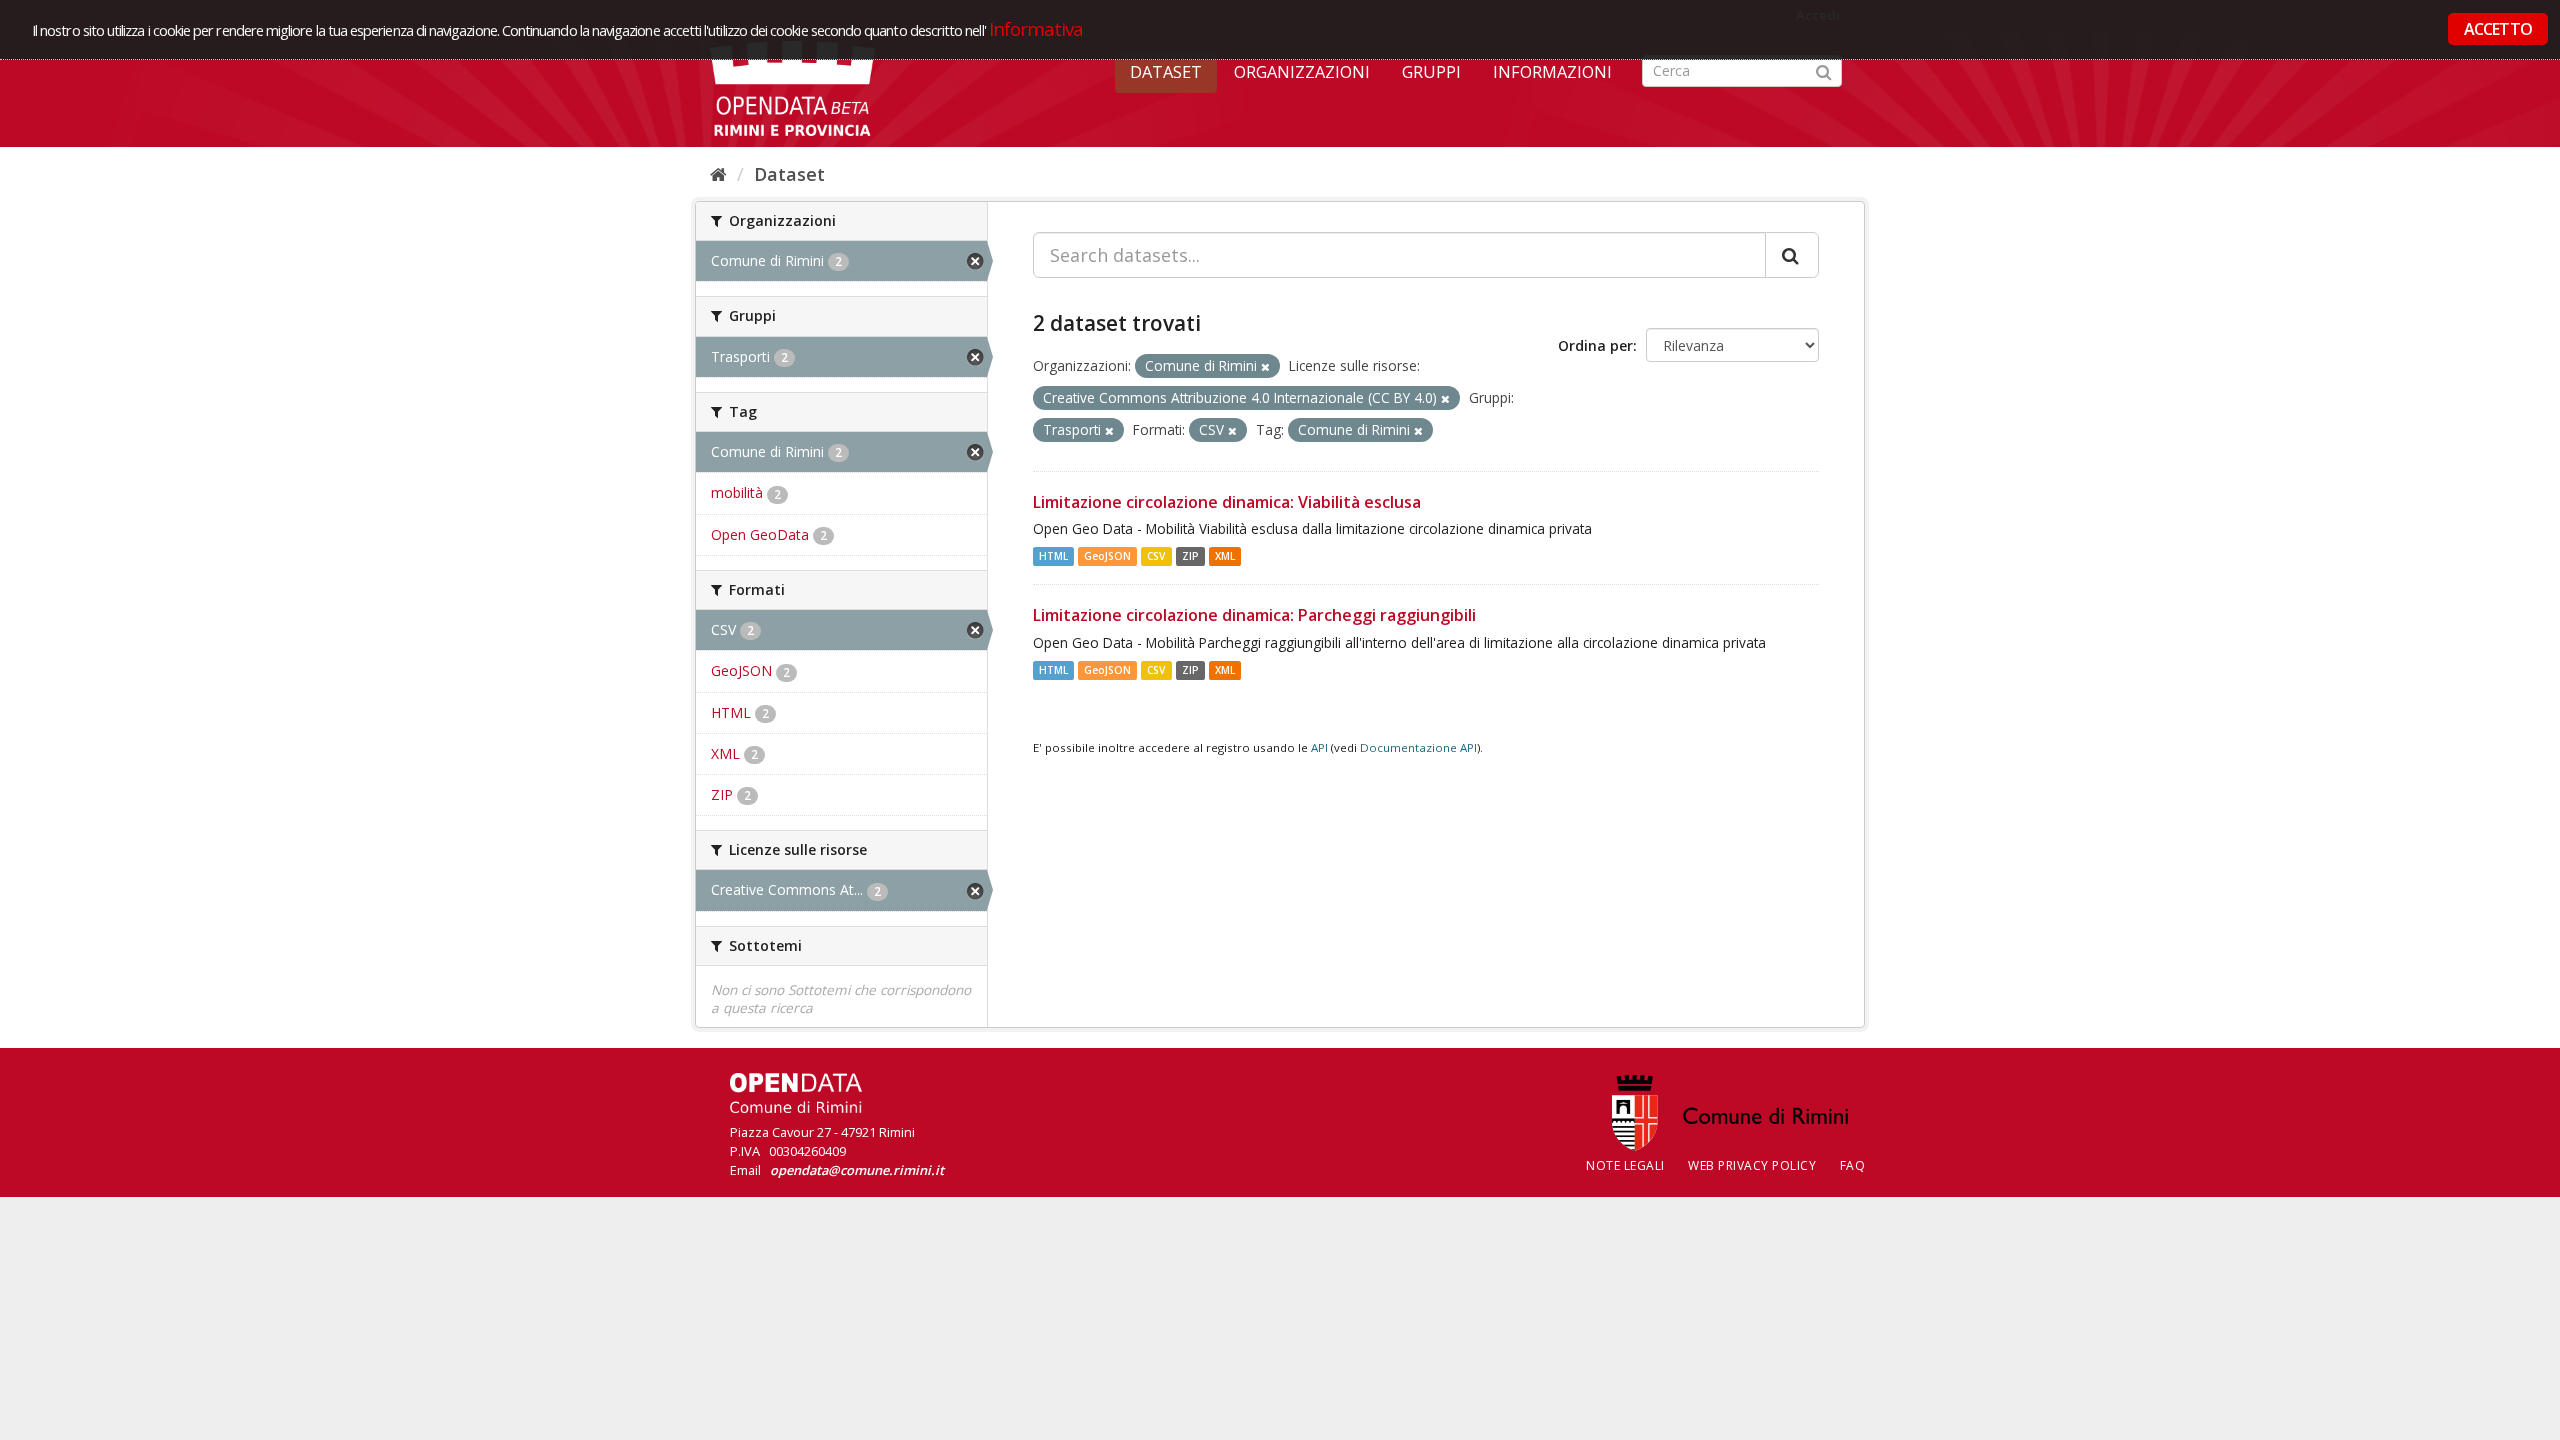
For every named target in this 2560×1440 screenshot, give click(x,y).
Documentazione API (1418, 747)
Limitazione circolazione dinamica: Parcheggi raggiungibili (1254, 615)
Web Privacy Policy (1752, 1165)
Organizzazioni (1302, 72)
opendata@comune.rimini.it (857, 1170)
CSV (1156, 556)
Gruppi (1431, 72)
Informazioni (1552, 72)
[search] (1792, 255)
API (1319, 747)
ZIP (1190, 556)
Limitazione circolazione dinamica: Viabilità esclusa (1227, 502)
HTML (1053, 556)
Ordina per (1595, 345)
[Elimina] (1265, 366)
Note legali (1625, 1165)
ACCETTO (2498, 29)
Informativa (1036, 28)
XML (1225, 556)
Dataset (1166, 72)
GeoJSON (1107, 556)
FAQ (1853, 1165)
